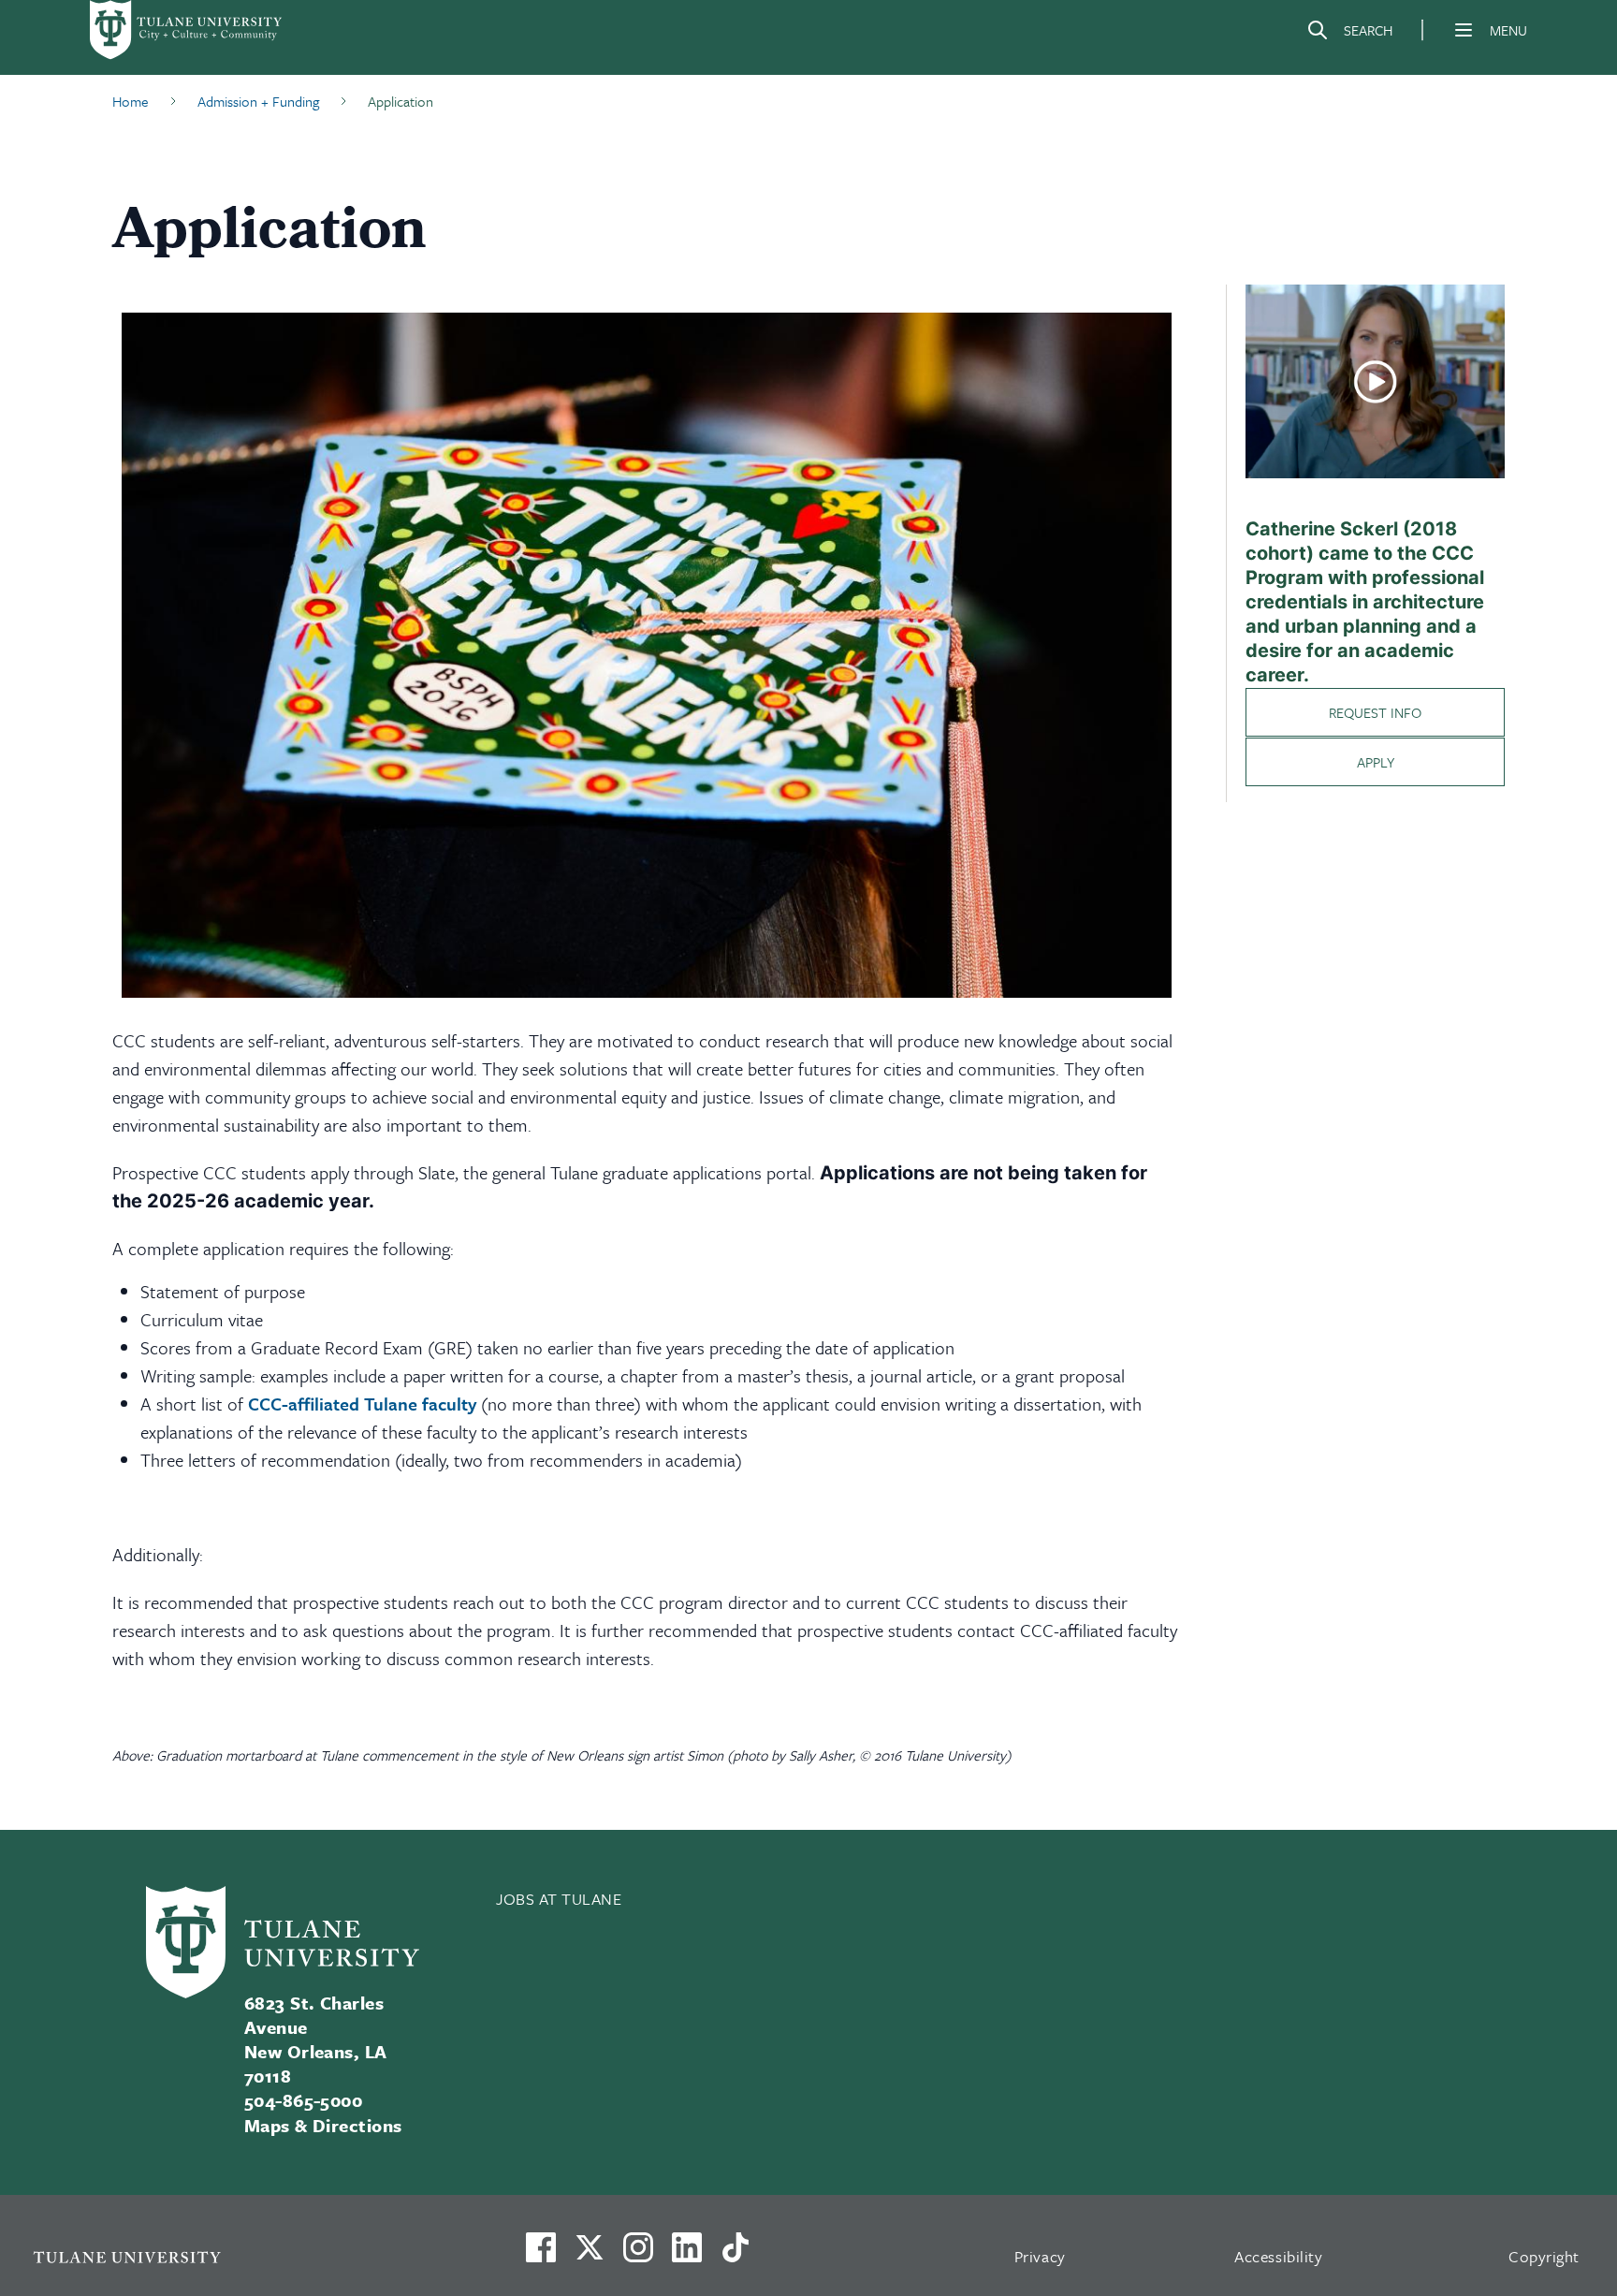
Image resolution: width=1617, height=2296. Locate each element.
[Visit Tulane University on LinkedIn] (687, 2255)
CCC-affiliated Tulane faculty (362, 1404)
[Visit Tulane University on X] (590, 2255)
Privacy (1040, 2256)
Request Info (1375, 712)
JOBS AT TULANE (559, 1899)
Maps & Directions (323, 2125)
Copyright (1544, 2256)
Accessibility (1278, 2256)
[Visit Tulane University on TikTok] (736, 2255)
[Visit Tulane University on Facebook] (541, 2255)
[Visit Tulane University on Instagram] (638, 2255)
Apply (1376, 762)
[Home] (187, 30)
